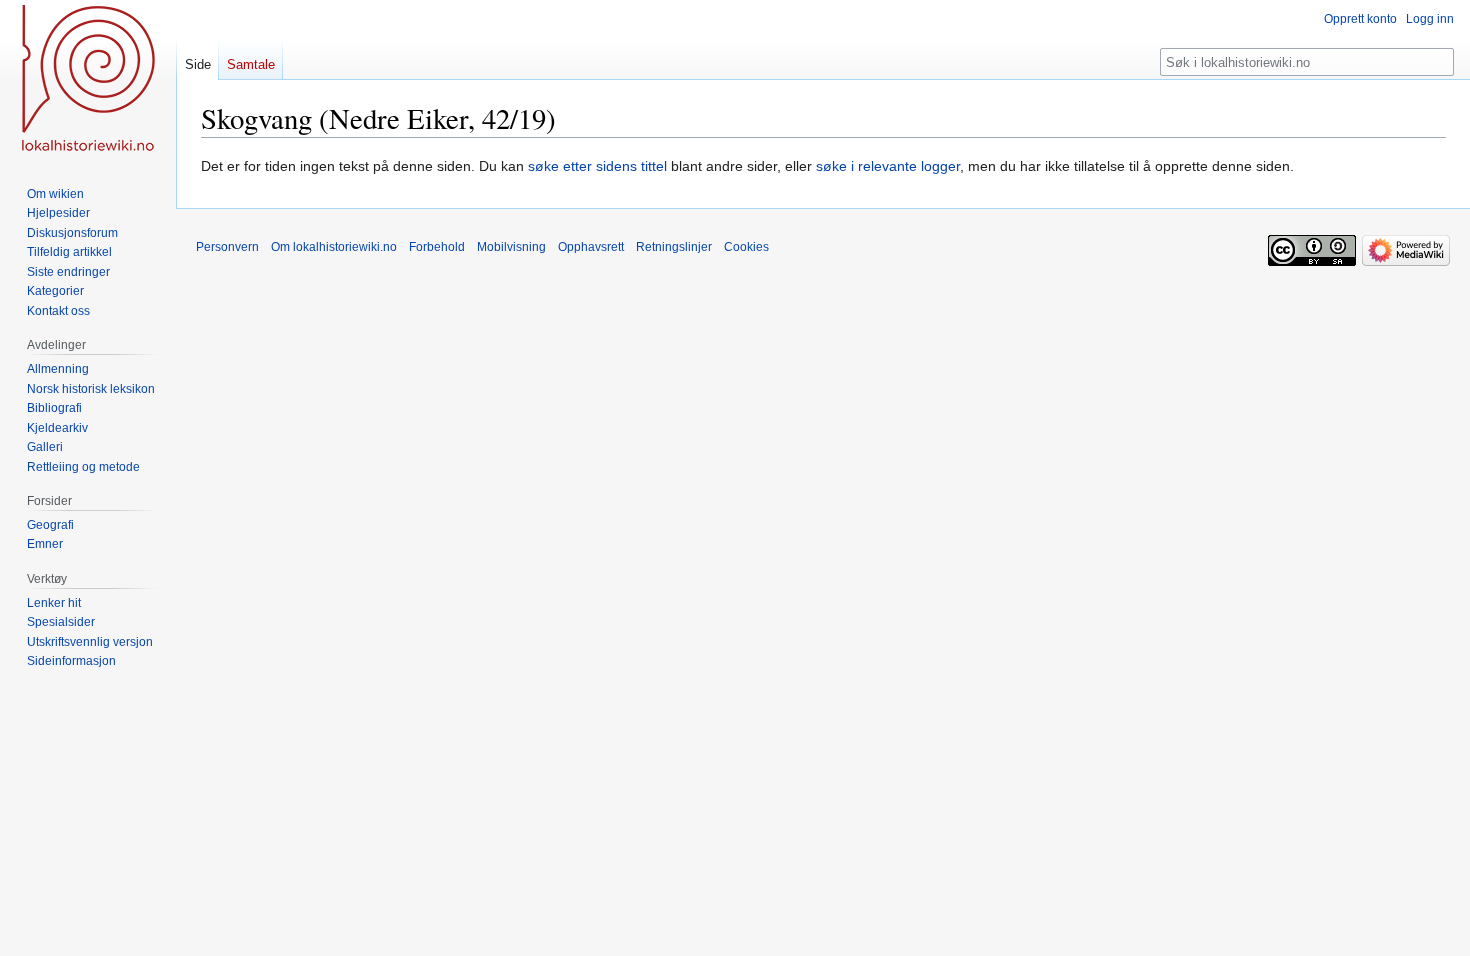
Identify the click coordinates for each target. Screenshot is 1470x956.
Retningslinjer (674, 247)
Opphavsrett (591, 247)
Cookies (746, 247)
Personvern (227, 247)
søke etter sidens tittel (597, 166)
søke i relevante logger (888, 166)
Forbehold (437, 247)
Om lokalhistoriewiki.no (334, 247)
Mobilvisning (511, 247)
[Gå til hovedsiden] (88, 80)
